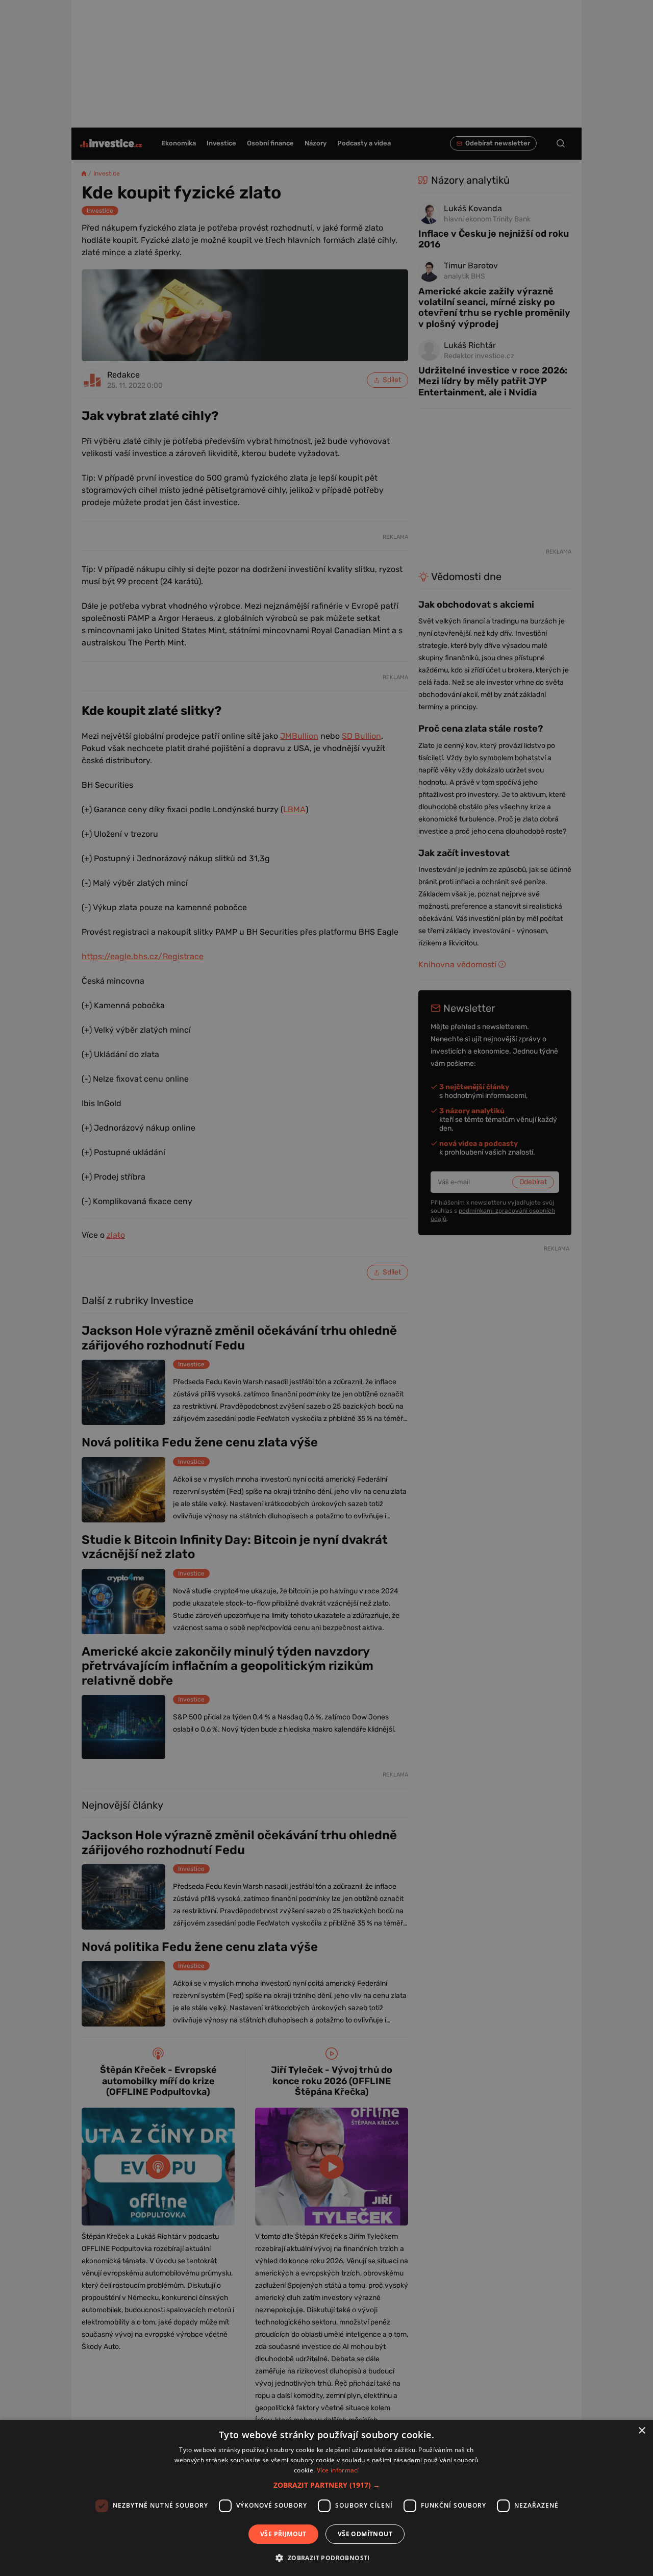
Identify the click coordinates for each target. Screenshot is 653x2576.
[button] (327, 2485)
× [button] (642, 2431)
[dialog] (326, 2498)
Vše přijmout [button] (283, 2534)
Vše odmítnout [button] (365, 2534)
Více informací (338, 2470)
